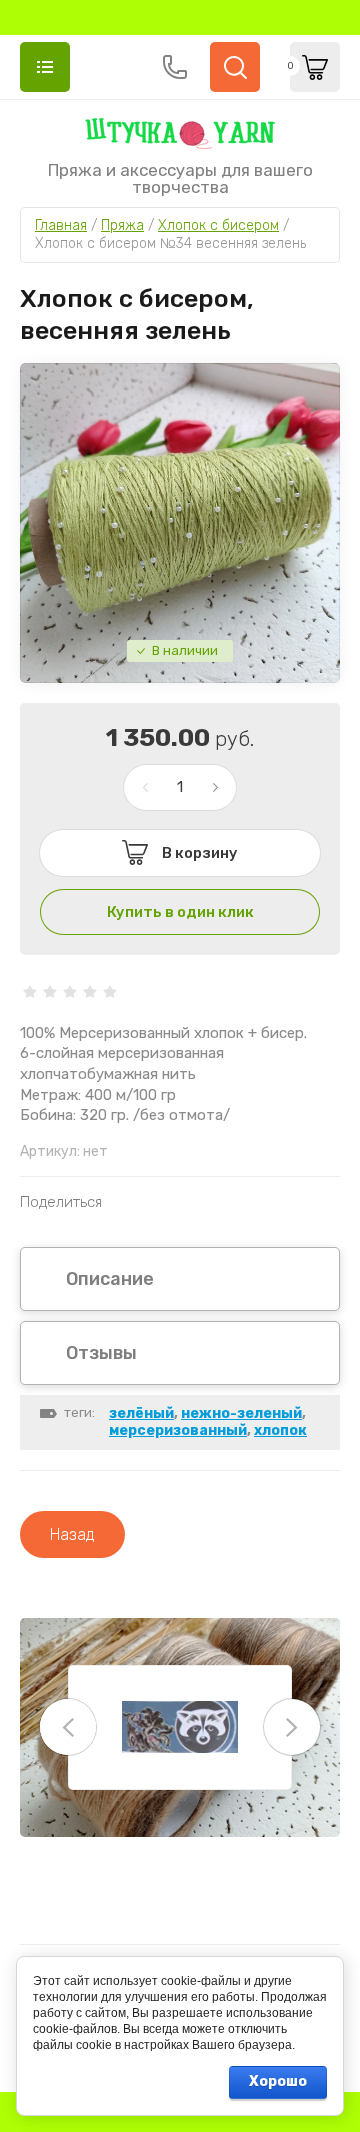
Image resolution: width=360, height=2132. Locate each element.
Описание (110, 1279)
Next (292, 1727)
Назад (72, 1534)
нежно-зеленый (241, 1413)
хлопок (280, 1430)
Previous (68, 1727)
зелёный (141, 1413)
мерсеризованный (178, 1430)
